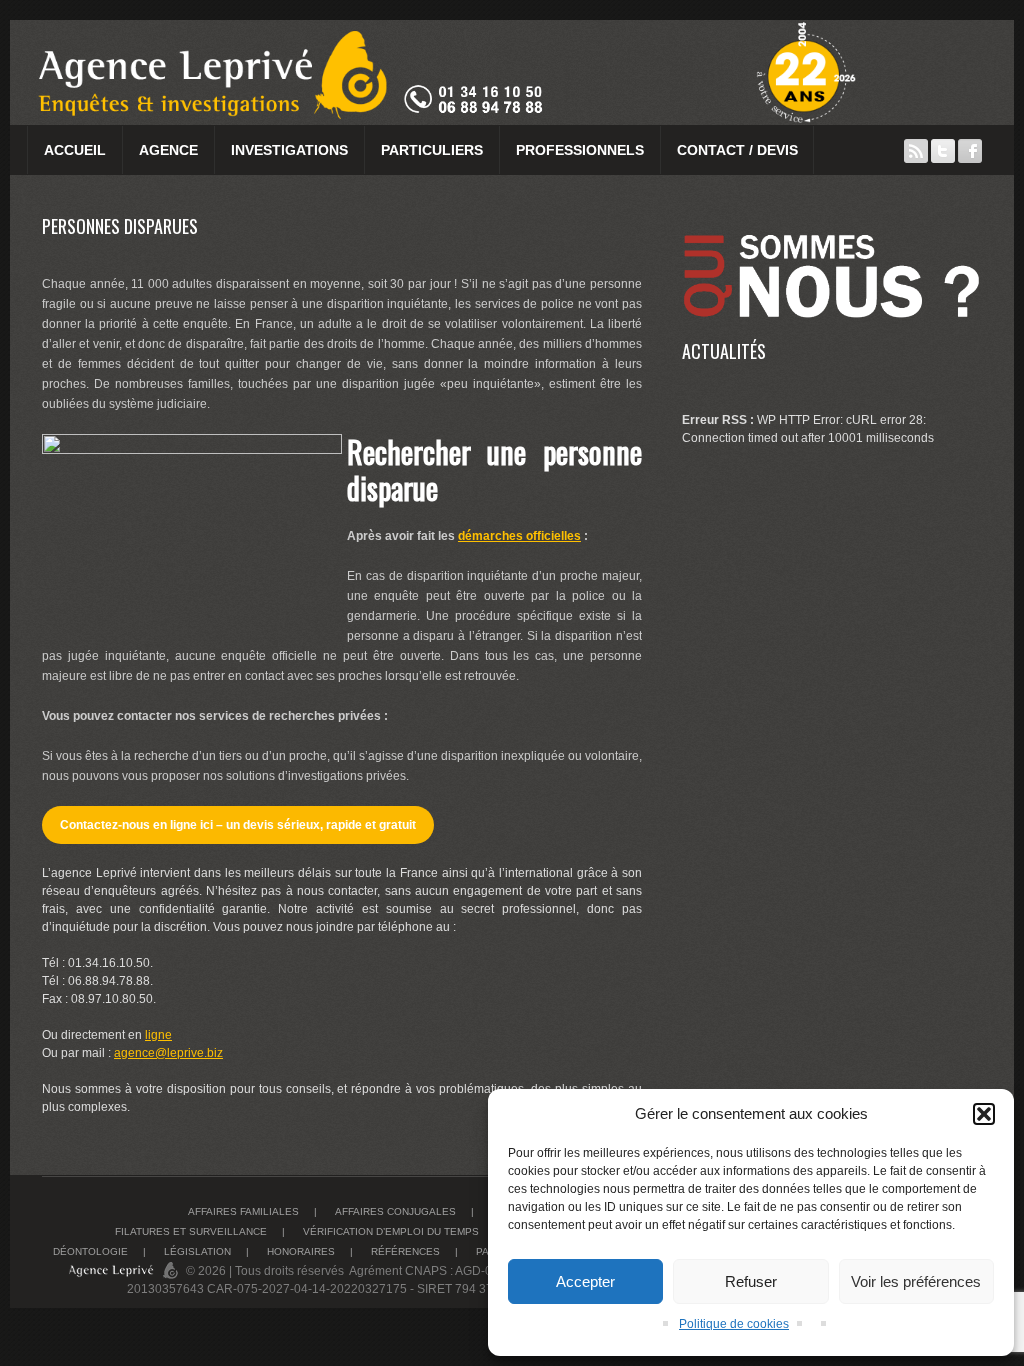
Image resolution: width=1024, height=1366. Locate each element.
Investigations (289, 150)
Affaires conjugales (395, 1211)
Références (405, 1251)
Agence (168, 150)
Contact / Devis (737, 150)
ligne (158, 1035)
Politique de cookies (734, 1324)
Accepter (585, 1281)
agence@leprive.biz (168, 1053)
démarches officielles (519, 536)
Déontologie (90, 1251)
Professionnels (580, 150)
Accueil (75, 150)
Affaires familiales (243, 1211)
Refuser (751, 1281)
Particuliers (432, 150)
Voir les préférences (916, 1281)
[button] (984, 1114)
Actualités (724, 351)
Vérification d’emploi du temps (391, 1231)
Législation (197, 1251)
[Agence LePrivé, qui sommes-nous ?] (832, 225)
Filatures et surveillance (191, 1231)
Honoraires (301, 1251)
